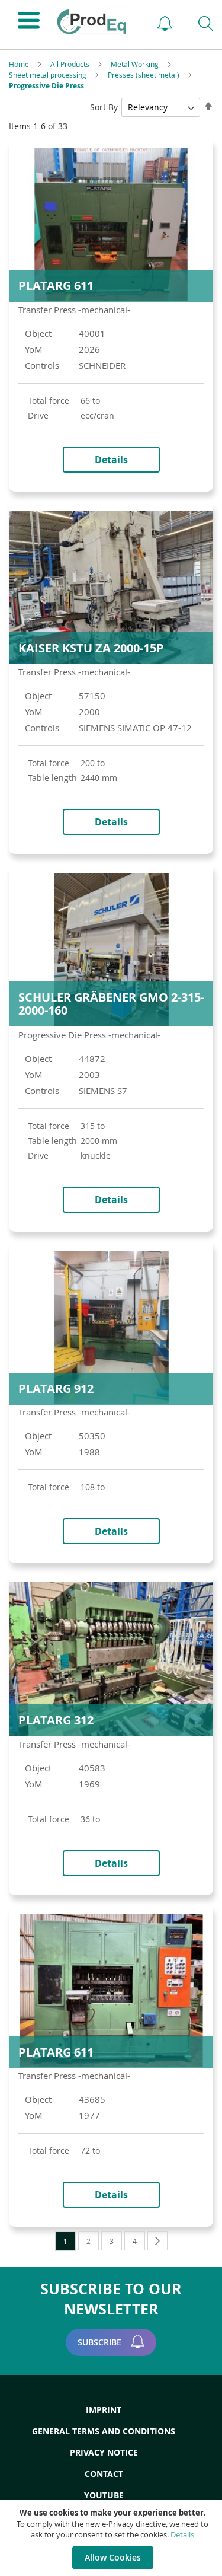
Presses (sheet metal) (144, 75)
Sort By (104, 107)
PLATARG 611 (56, 286)
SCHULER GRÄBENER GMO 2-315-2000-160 (111, 1004)
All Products (71, 64)
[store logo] (95, 22)
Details (182, 2534)
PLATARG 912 (56, 1389)
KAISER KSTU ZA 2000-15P (91, 648)
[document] (112, 2538)
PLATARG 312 (56, 1720)
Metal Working (136, 64)
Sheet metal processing (49, 75)
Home (20, 64)
